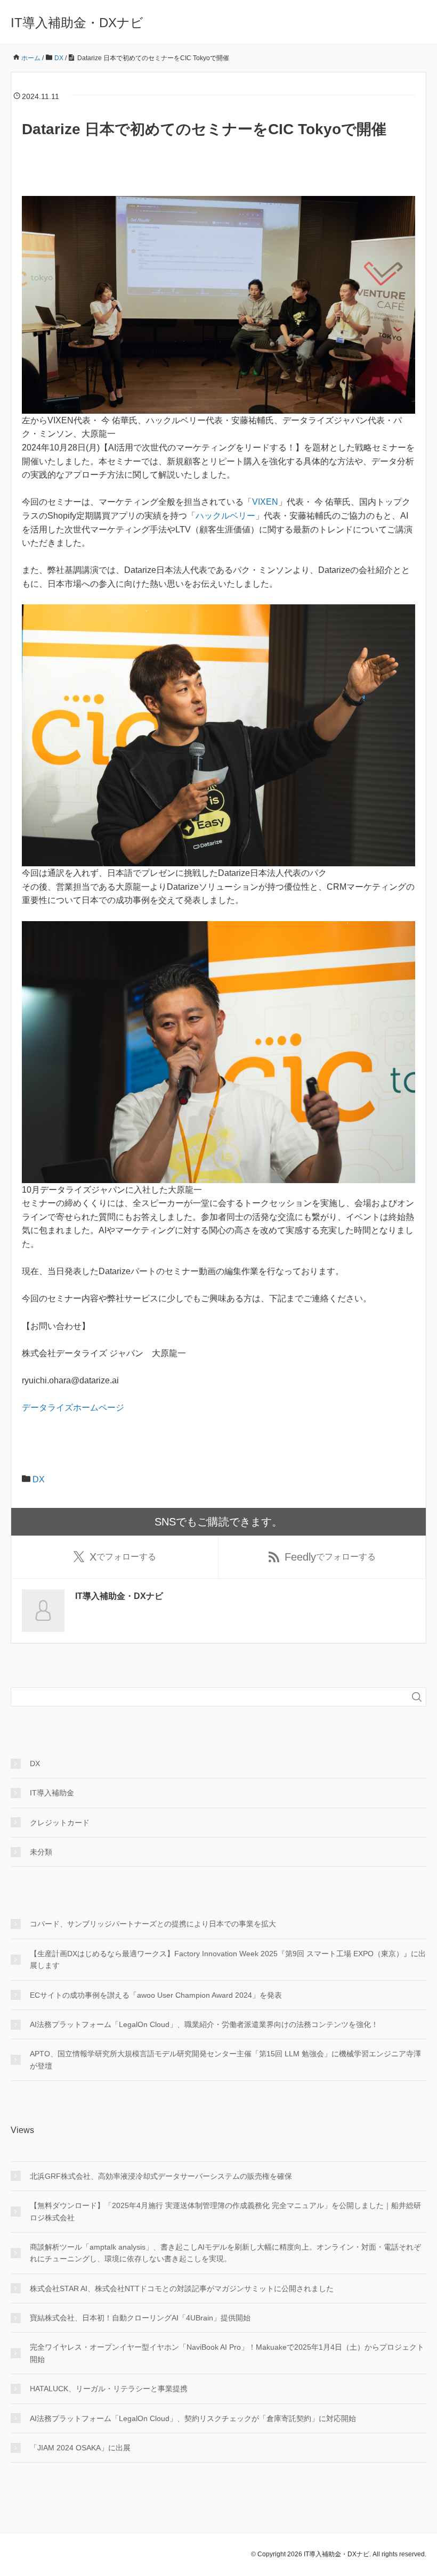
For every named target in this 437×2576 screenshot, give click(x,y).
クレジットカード (60, 1823)
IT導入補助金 (52, 1793)
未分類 (41, 1852)
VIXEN (265, 502)
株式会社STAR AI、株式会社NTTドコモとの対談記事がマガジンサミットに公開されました (182, 2288)
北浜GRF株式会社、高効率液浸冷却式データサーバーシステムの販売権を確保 (161, 2176)
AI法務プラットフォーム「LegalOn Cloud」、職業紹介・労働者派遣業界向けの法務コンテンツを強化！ (204, 2024)
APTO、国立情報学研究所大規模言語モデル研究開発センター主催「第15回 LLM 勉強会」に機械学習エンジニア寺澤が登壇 (225, 2060)
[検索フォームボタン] (417, 1697)
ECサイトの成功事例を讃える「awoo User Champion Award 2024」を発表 (156, 1995)
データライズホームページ (73, 1408)
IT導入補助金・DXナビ (77, 23)
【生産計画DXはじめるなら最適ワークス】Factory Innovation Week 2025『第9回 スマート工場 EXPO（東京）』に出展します (228, 1959)
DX (39, 1479)
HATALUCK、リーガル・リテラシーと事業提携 (109, 2389)
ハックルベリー (225, 516)
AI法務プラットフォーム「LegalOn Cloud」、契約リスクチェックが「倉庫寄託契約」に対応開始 (193, 2418)
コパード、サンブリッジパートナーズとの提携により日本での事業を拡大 (153, 1924)
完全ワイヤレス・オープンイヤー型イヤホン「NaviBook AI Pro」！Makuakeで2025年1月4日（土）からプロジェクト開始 (227, 2353)
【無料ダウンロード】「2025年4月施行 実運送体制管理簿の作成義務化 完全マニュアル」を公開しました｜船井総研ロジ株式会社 (225, 2211)
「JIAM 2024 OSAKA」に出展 (80, 2448)
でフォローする (123, 1557)
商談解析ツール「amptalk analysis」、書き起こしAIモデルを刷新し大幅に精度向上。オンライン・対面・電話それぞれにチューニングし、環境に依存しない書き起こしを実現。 (225, 2253)
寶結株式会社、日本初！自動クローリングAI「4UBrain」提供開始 (140, 2318)
